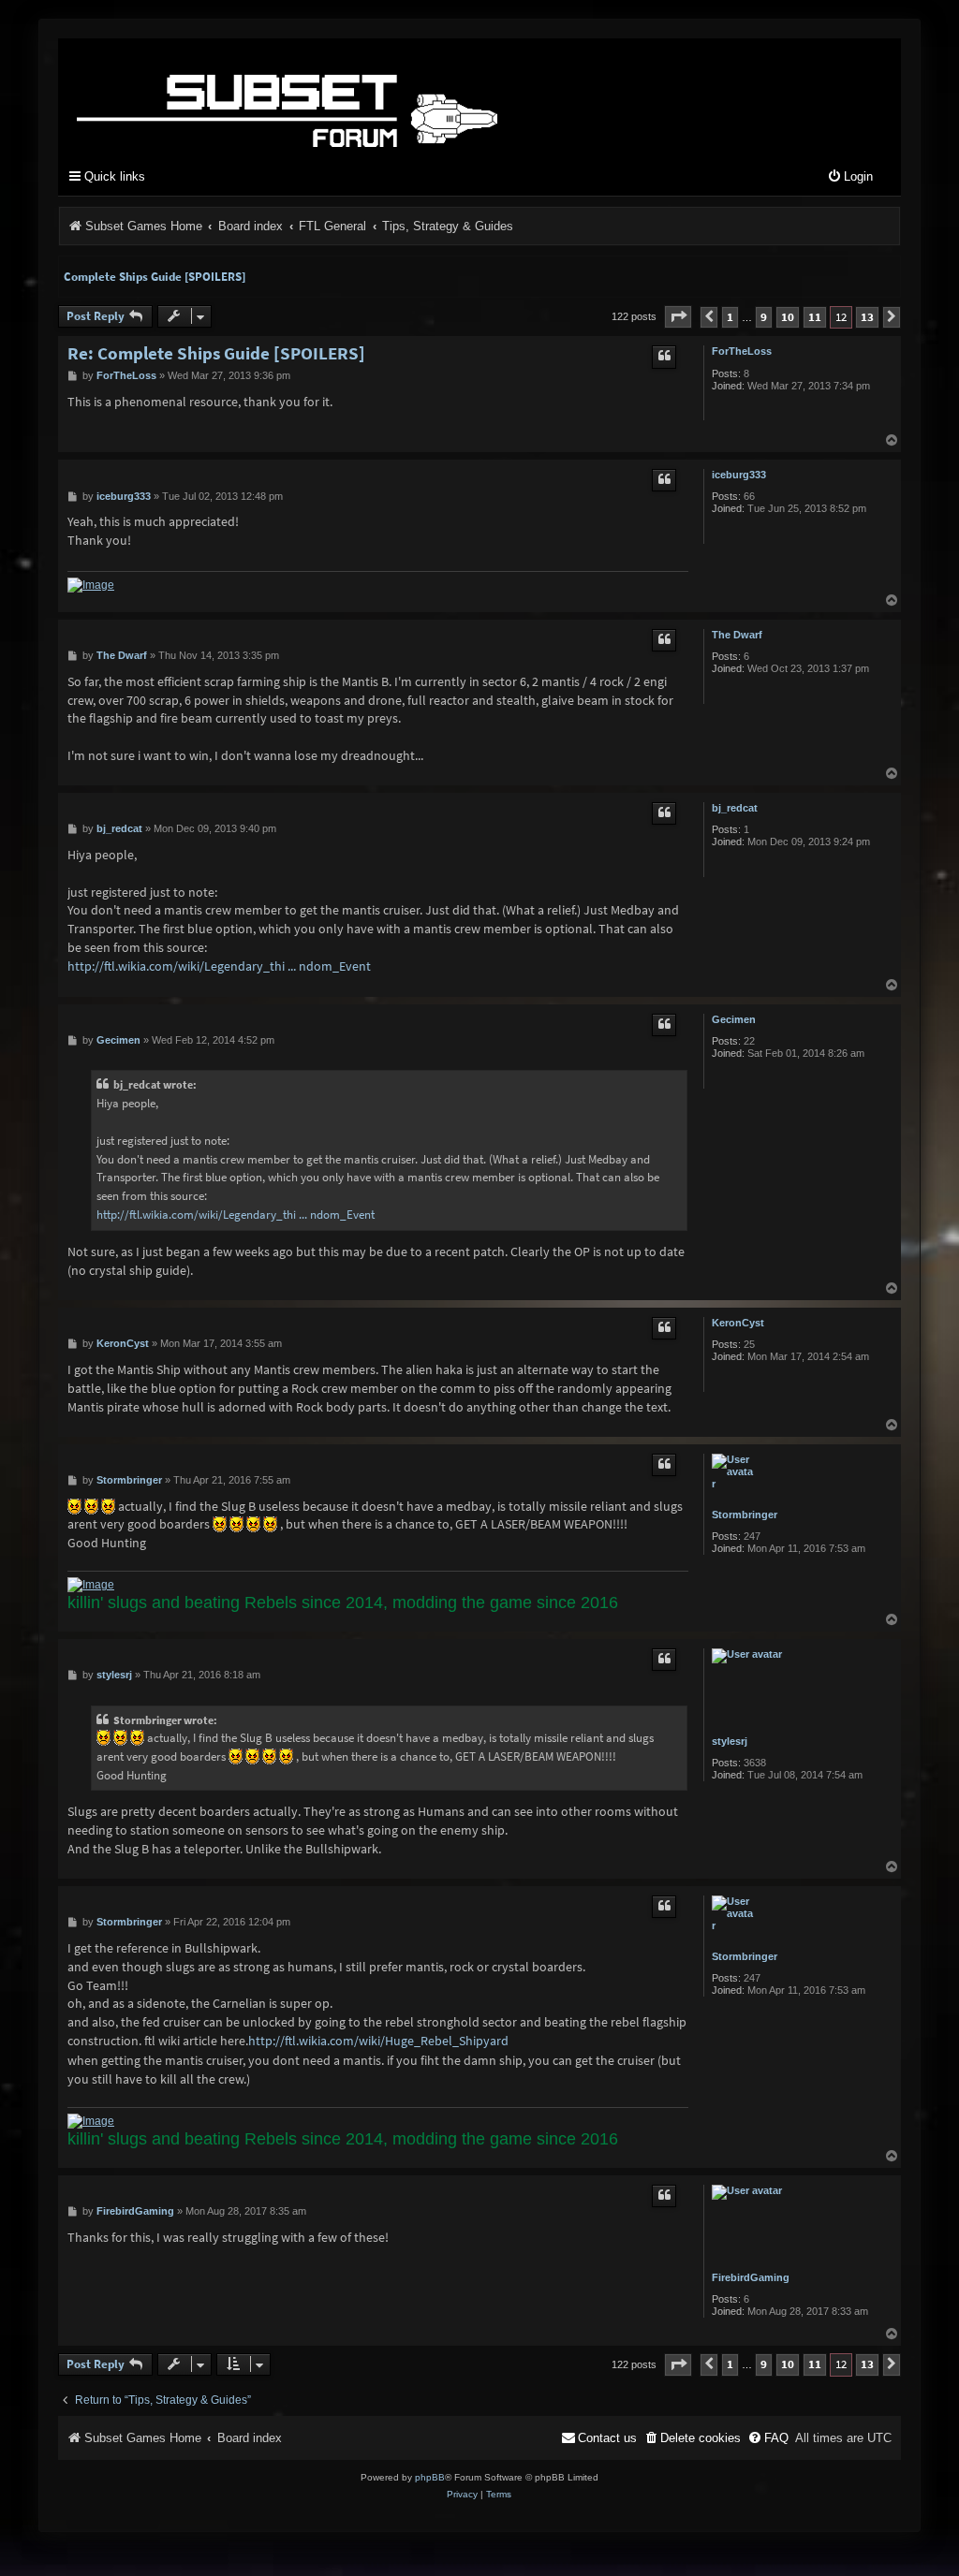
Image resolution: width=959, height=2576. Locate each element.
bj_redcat (735, 808)
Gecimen (734, 1019)
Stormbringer (745, 1515)
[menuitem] (850, 177)
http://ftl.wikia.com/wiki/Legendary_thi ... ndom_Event (219, 966)
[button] (678, 317)
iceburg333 (739, 475)
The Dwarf (737, 635)
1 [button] (730, 317)
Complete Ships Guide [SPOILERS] (155, 277)
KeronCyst (738, 1323)
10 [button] (788, 317)
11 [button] (815, 317)
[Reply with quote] (664, 357)
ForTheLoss (742, 351)
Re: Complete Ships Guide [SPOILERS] (216, 353)
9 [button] (764, 317)
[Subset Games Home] (405, 96)
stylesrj (730, 1741)
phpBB (430, 2477)
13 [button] (867, 317)
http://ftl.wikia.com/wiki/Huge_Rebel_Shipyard (378, 2041)
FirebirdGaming (751, 2277)
